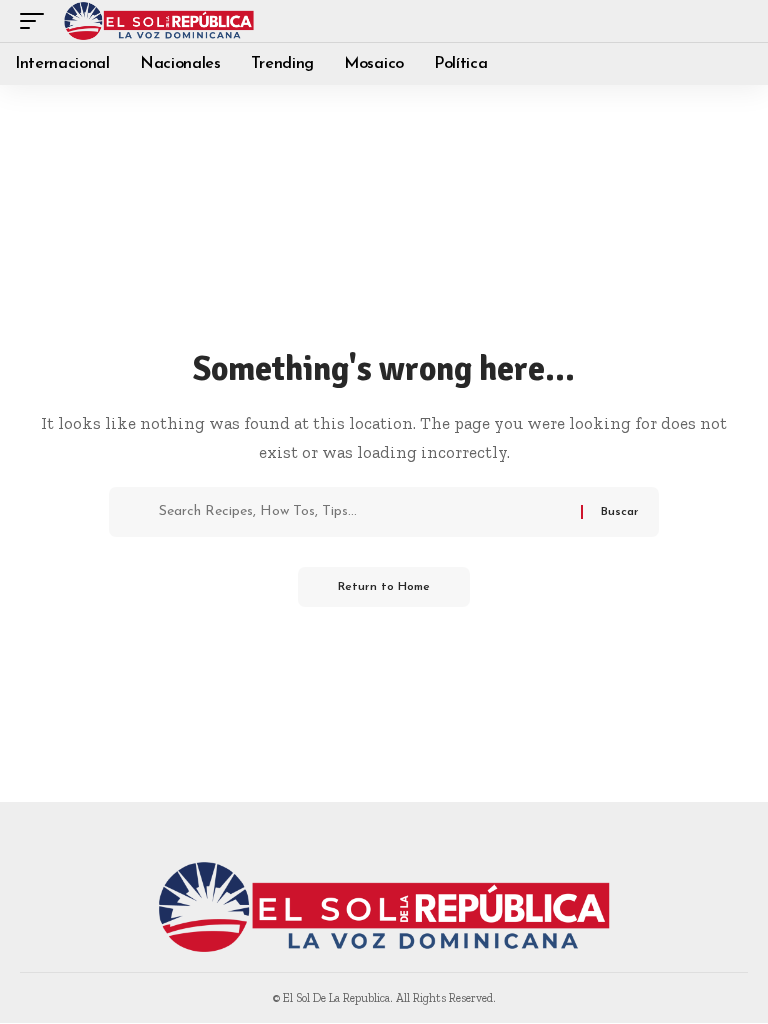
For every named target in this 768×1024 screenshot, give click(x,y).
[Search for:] (362, 512)
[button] (37, 21)
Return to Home (384, 587)
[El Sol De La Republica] (159, 21)
